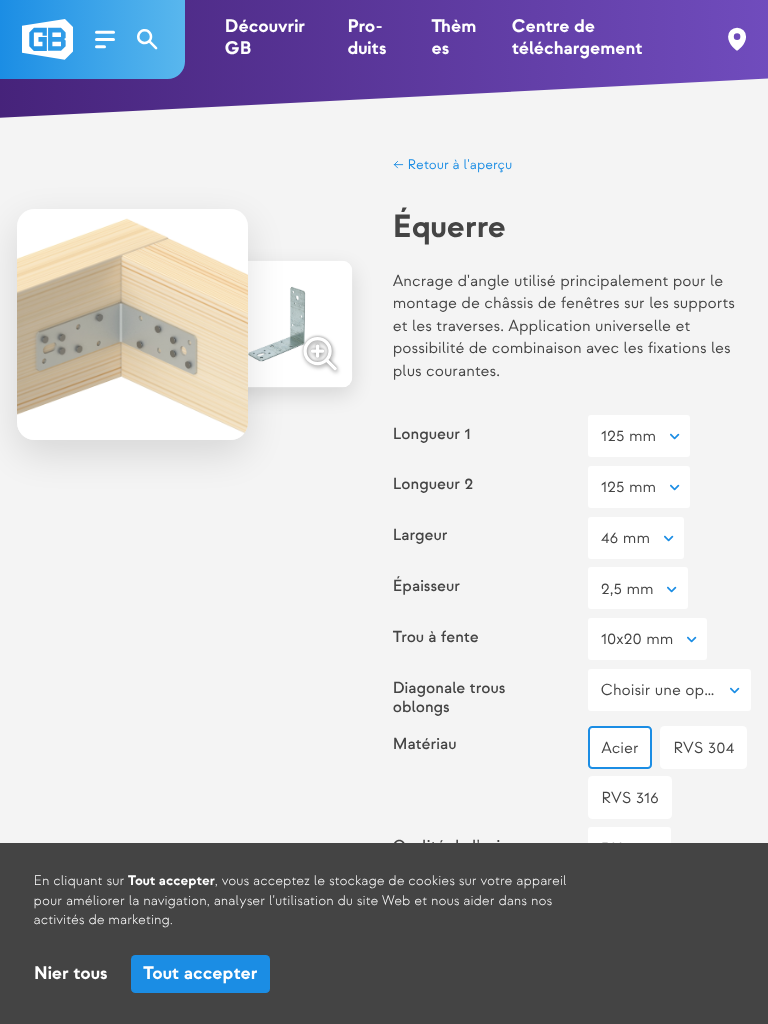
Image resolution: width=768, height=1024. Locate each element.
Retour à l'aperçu (458, 166)
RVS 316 (630, 798)
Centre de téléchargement (577, 38)
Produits (366, 38)
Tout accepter (200, 974)
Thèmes (453, 38)
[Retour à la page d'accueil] (47, 39)
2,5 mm (627, 589)
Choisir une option (666, 690)
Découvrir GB (265, 38)
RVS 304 (703, 748)
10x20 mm (637, 639)
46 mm (625, 538)
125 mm (628, 436)
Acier (620, 748)
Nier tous (70, 974)
